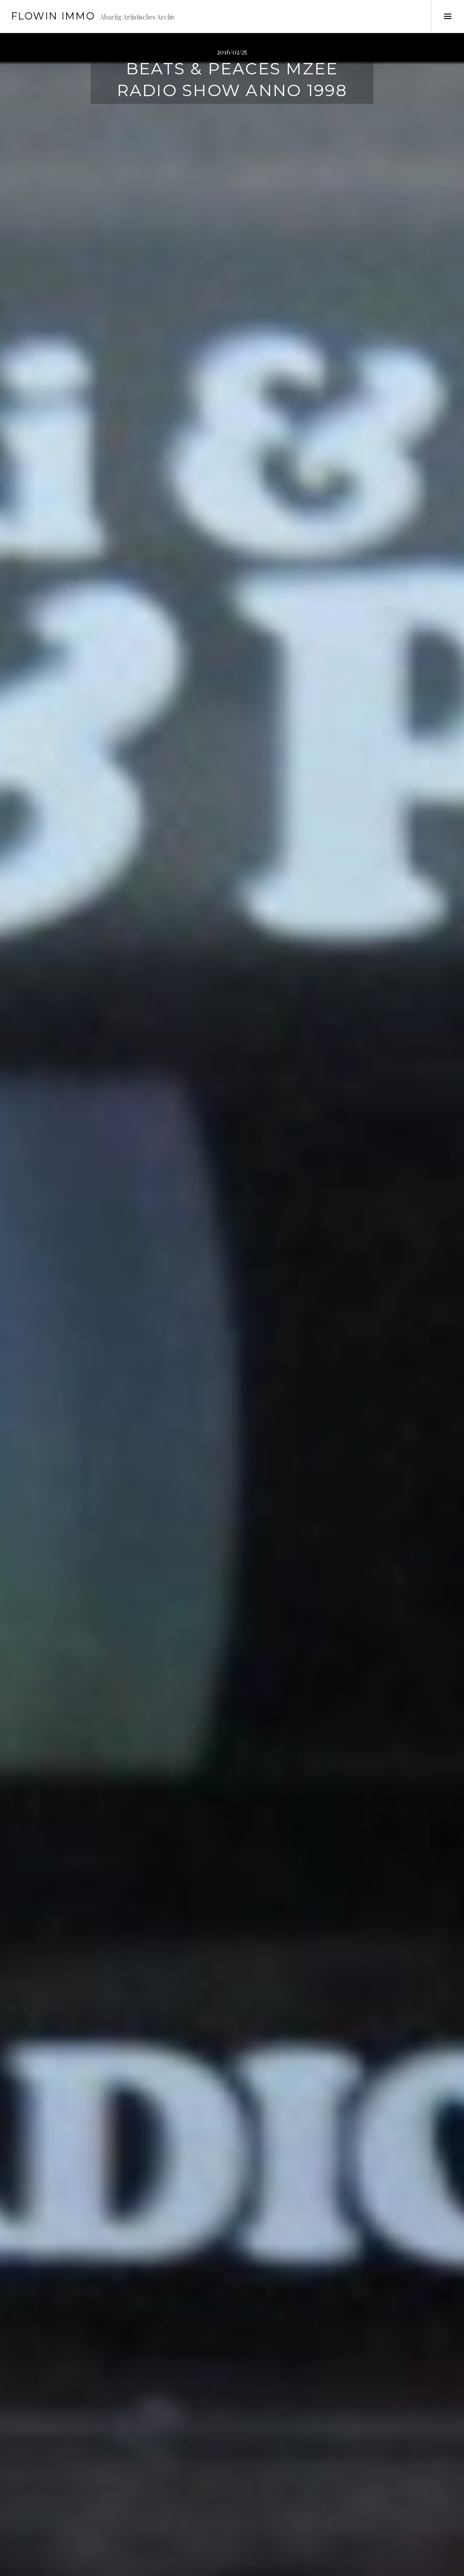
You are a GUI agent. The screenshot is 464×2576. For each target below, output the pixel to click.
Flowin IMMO (53, 16)
